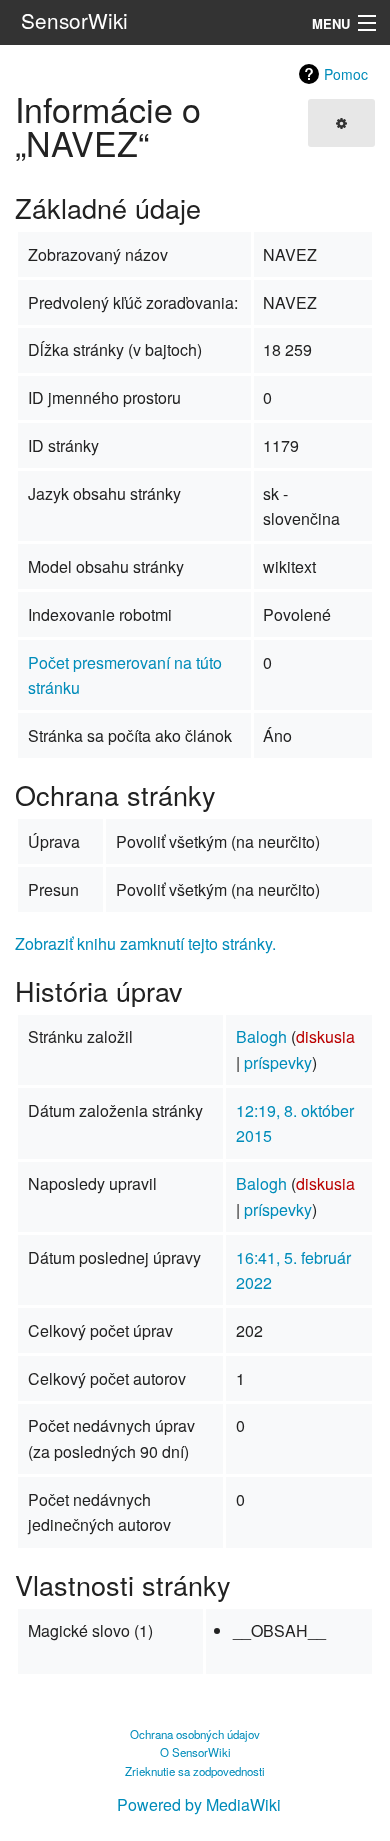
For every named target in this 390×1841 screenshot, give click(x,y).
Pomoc (346, 74)
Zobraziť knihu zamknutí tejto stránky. (145, 943)
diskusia (325, 1036)
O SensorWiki (195, 1752)
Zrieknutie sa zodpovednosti (195, 1771)
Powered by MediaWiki (199, 1804)
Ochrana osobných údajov (195, 1734)
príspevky (278, 1062)
